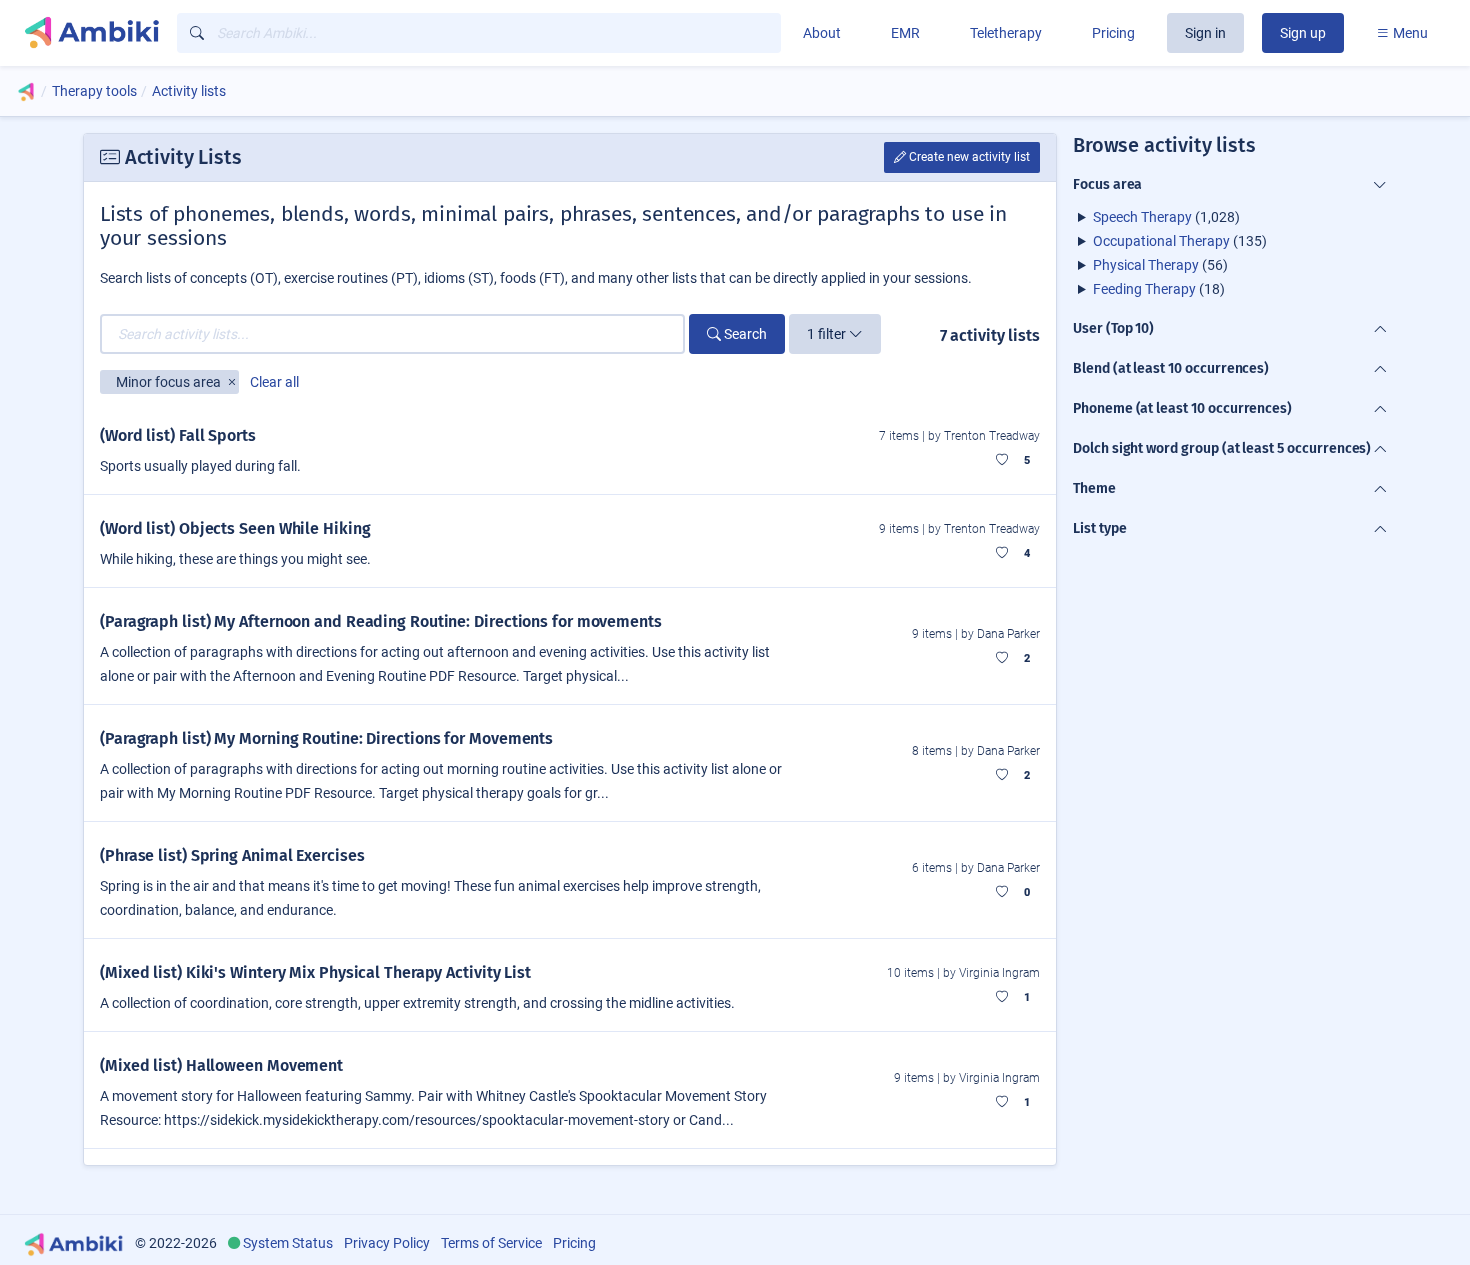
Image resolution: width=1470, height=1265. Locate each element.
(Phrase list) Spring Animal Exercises (232, 855)
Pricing (1113, 33)
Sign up (1303, 33)
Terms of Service (491, 1243)
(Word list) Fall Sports (178, 435)
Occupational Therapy (1161, 241)
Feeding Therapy (1144, 289)
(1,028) (1166, 217)
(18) (1159, 289)
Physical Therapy (1146, 265)
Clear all (274, 382)
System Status (288, 1243)
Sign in (1205, 33)
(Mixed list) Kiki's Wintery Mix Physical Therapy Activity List (315, 972)
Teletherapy (1006, 33)
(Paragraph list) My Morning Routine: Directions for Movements (326, 738)
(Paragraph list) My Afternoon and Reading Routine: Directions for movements (381, 621)
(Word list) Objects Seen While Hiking (235, 528)
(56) (1160, 265)
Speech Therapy (1142, 217)
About (822, 33)
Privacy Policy (387, 1243)
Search (744, 334)
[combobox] (479, 33)
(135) (1180, 241)
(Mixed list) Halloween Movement (221, 1065)
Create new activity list (968, 157)
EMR (905, 33)
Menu (1409, 33)
